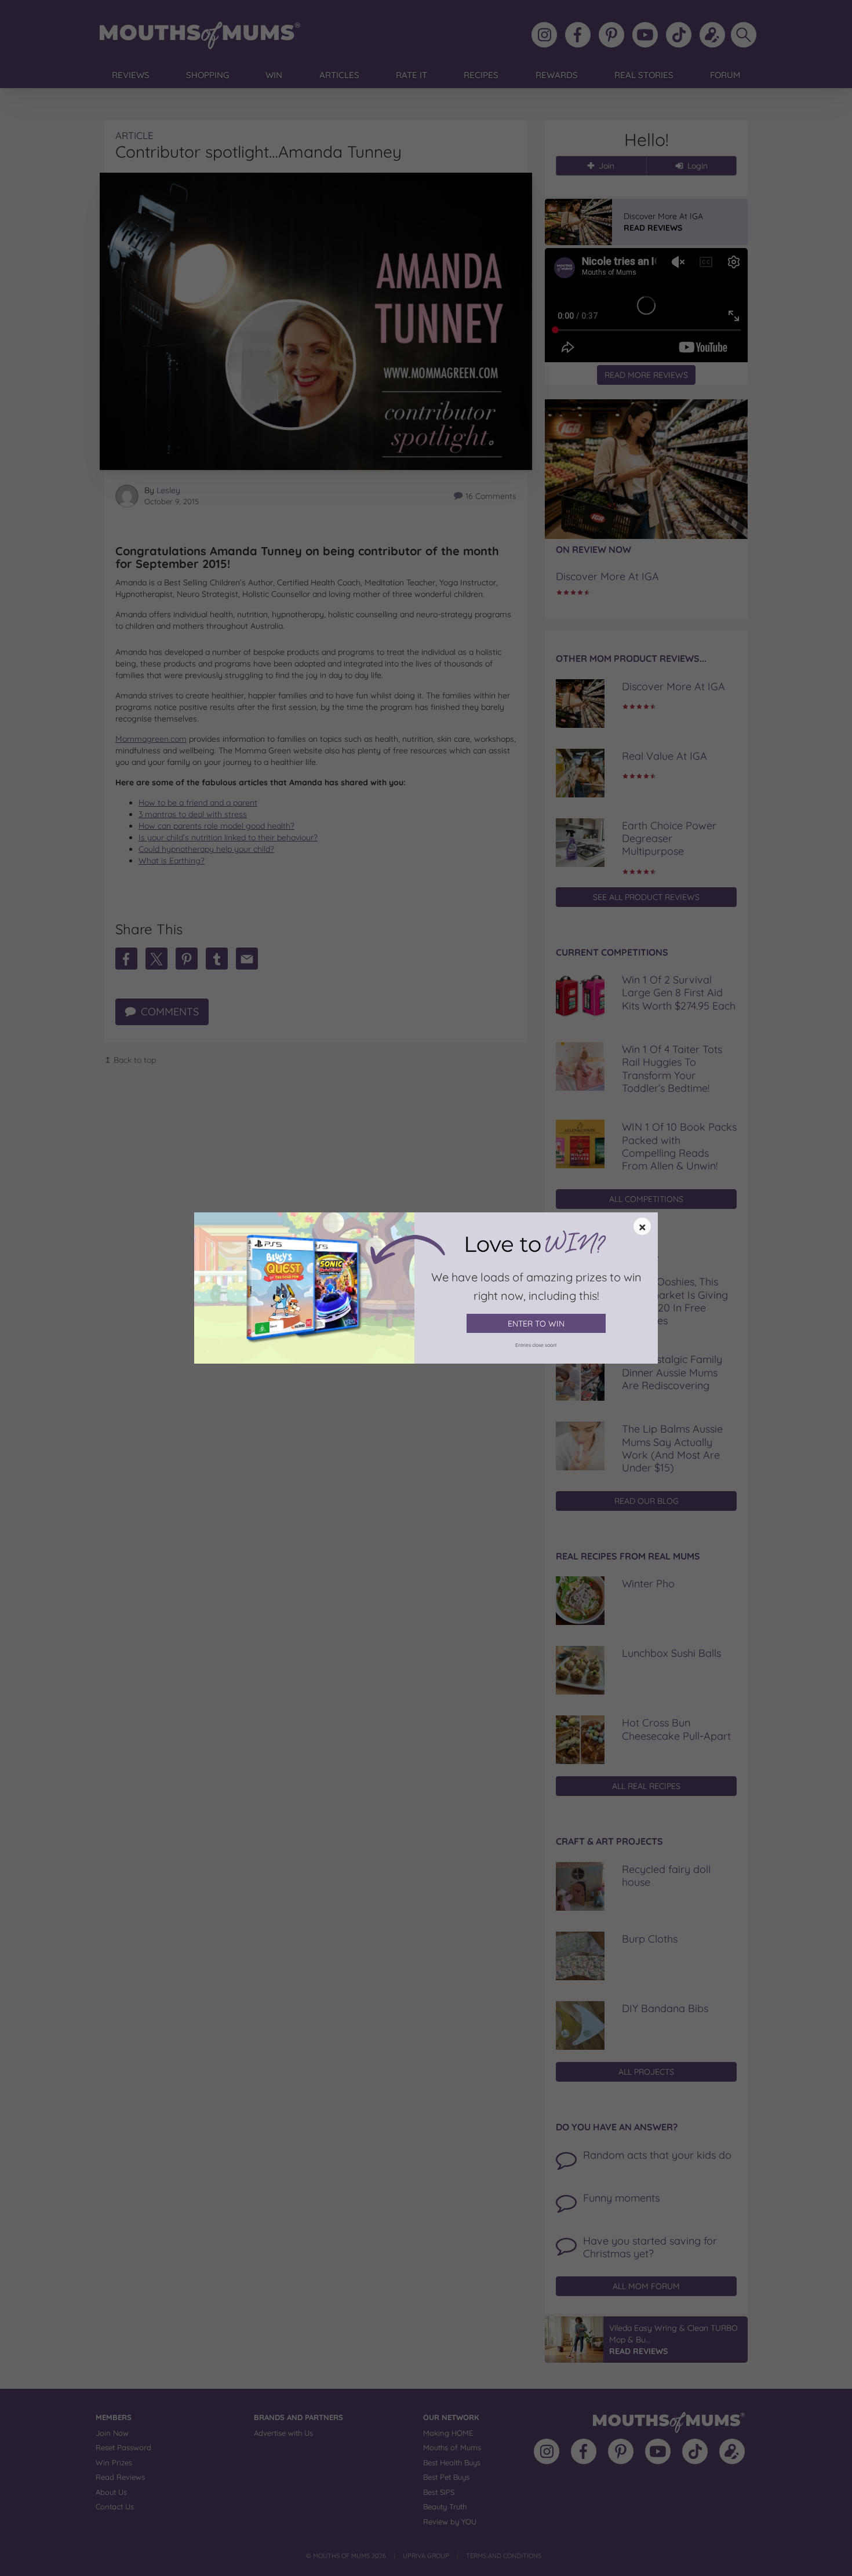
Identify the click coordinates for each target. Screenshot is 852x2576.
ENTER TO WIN (536, 1324)
